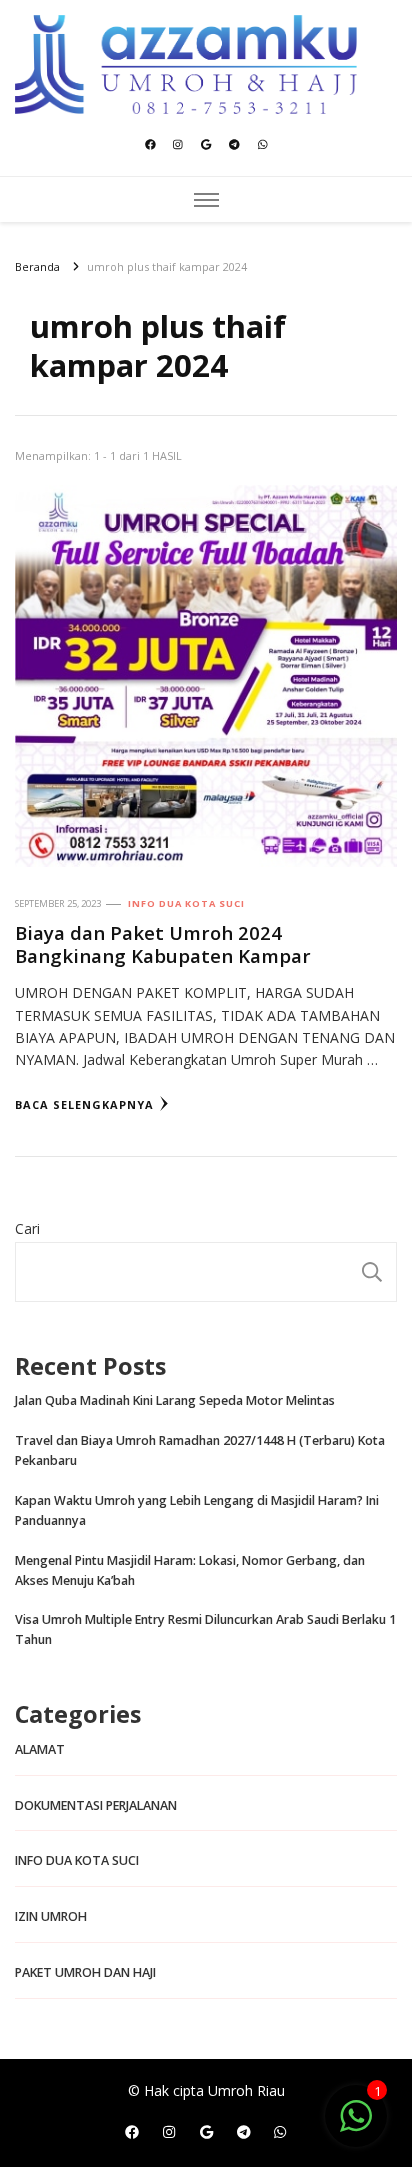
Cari (27, 1228)
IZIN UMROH (51, 1916)
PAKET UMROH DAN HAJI (85, 1972)
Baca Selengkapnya (84, 1104)
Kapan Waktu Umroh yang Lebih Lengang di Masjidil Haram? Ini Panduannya (197, 1510)
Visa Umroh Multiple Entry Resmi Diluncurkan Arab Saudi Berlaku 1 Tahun (205, 1629)
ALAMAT (40, 1749)
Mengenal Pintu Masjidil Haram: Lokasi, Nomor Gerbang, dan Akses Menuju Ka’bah (190, 1570)
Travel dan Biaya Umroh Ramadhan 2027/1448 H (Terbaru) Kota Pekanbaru (200, 1450)
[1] (356, 2126)
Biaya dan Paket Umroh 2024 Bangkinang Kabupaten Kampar (163, 944)
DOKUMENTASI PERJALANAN (96, 1805)
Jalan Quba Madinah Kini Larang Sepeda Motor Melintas (175, 1400)
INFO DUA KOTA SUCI (186, 903)
